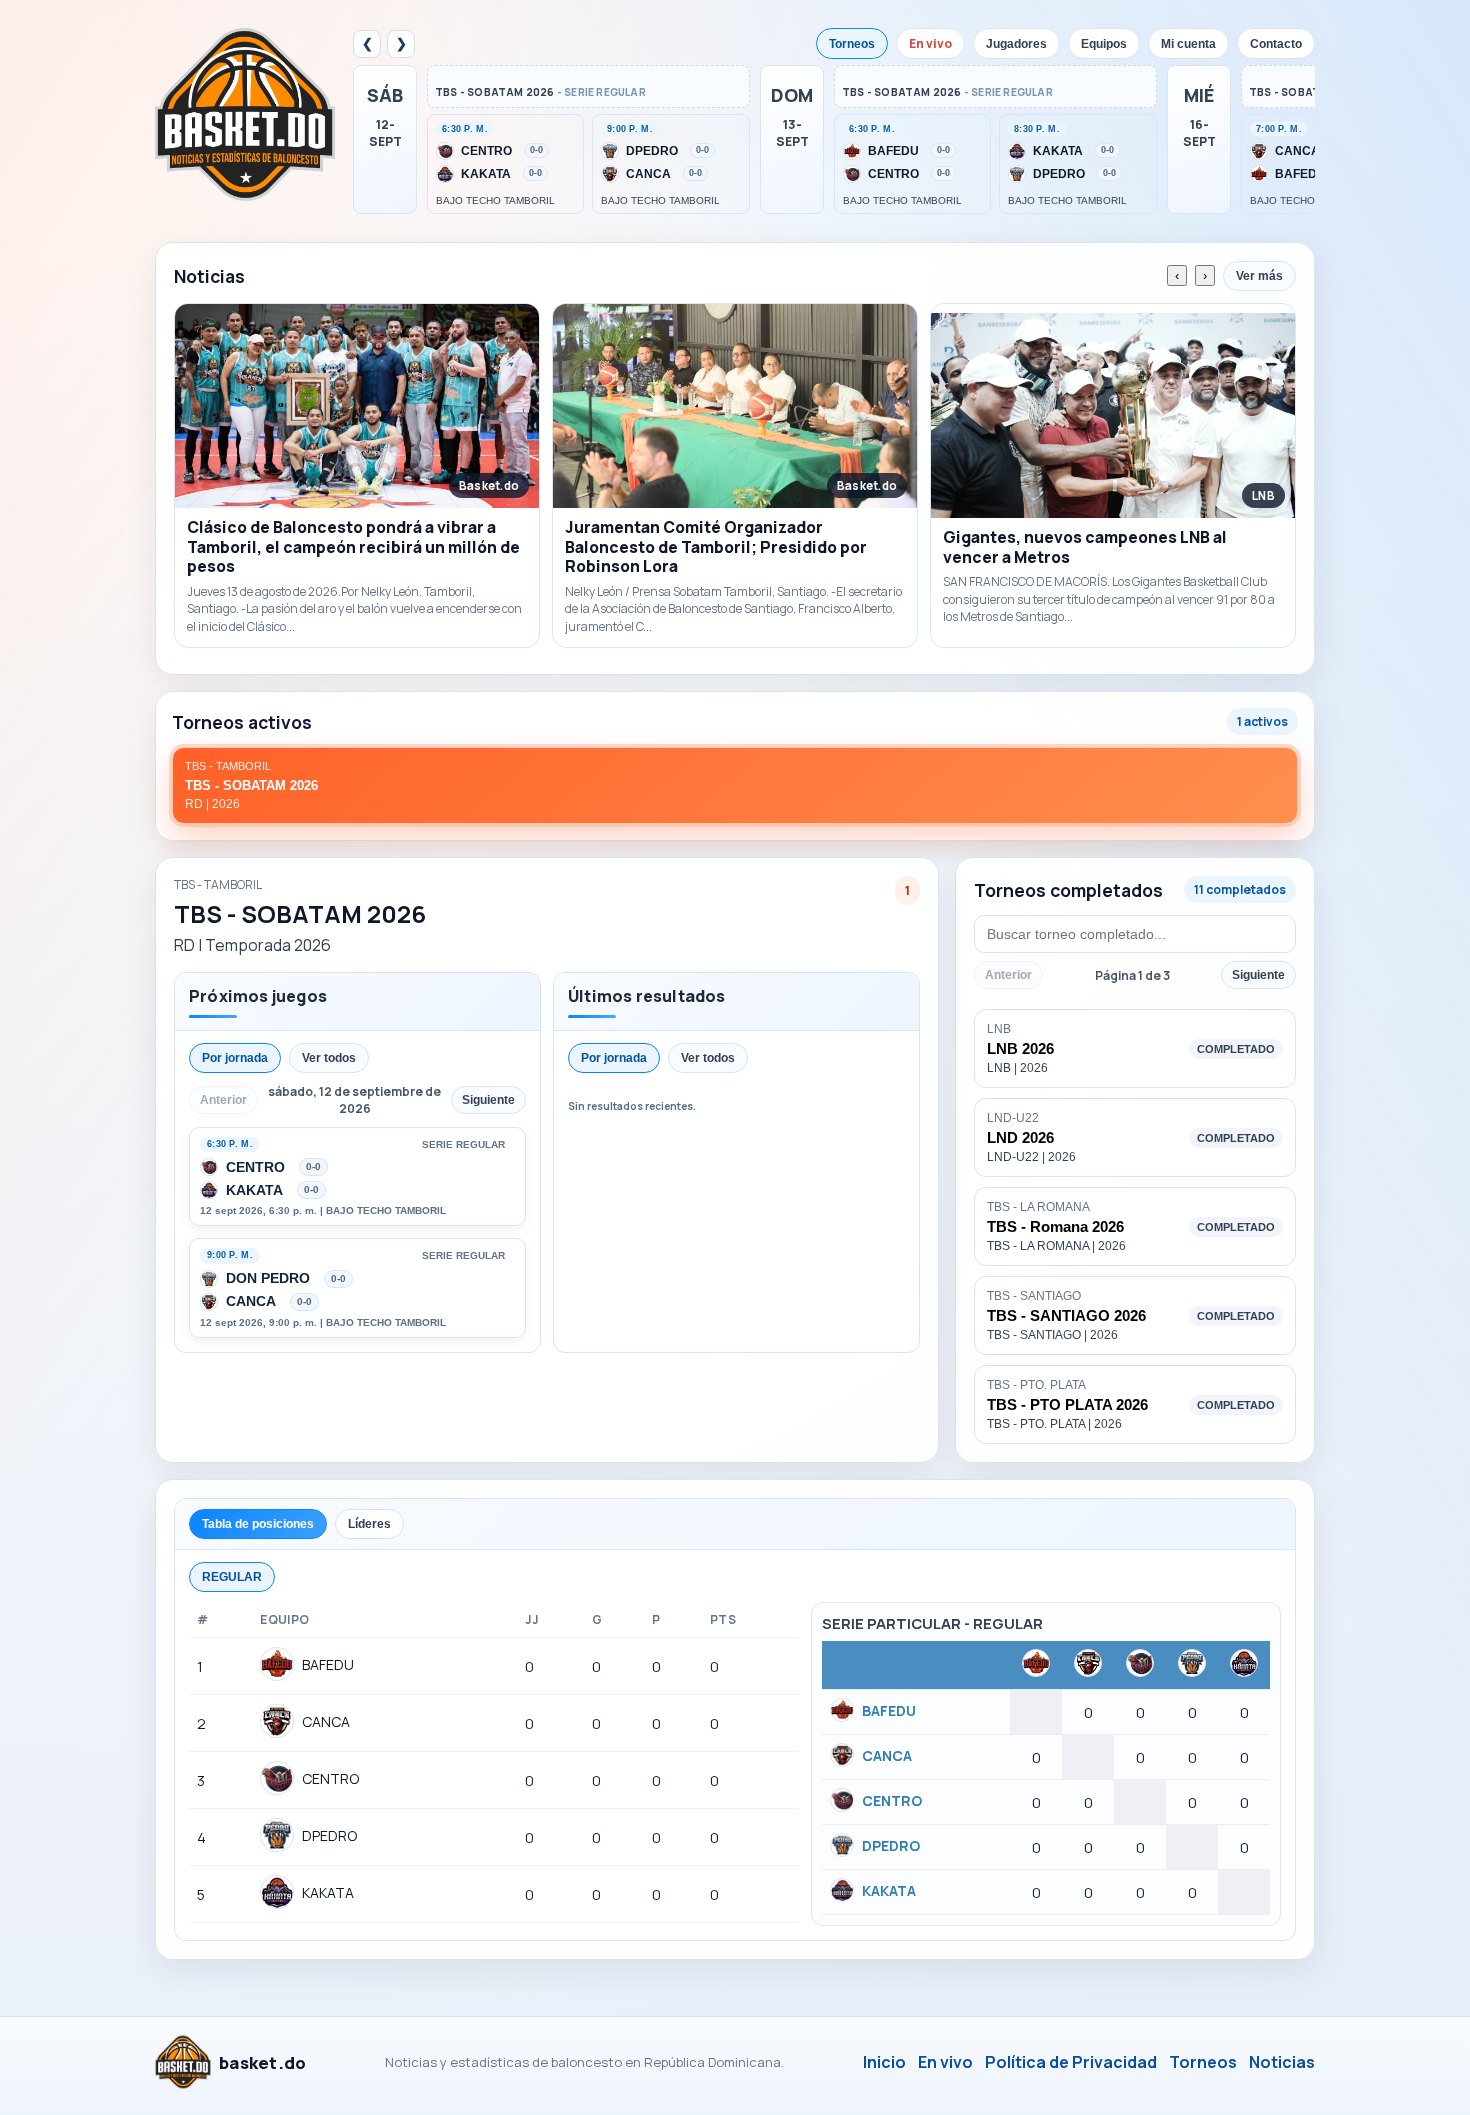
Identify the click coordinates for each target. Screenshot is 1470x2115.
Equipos (1104, 44)
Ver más (1259, 276)
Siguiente (1258, 975)
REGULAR (232, 1577)
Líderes (369, 1524)
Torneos (852, 44)
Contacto (1276, 44)
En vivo (930, 43)
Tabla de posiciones (258, 1524)
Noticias (1282, 2062)
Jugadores (1016, 44)
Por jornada (235, 1058)
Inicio (884, 2062)
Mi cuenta (1188, 44)
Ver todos (329, 1058)
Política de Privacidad (1071, 2062)
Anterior (1008, 975)
